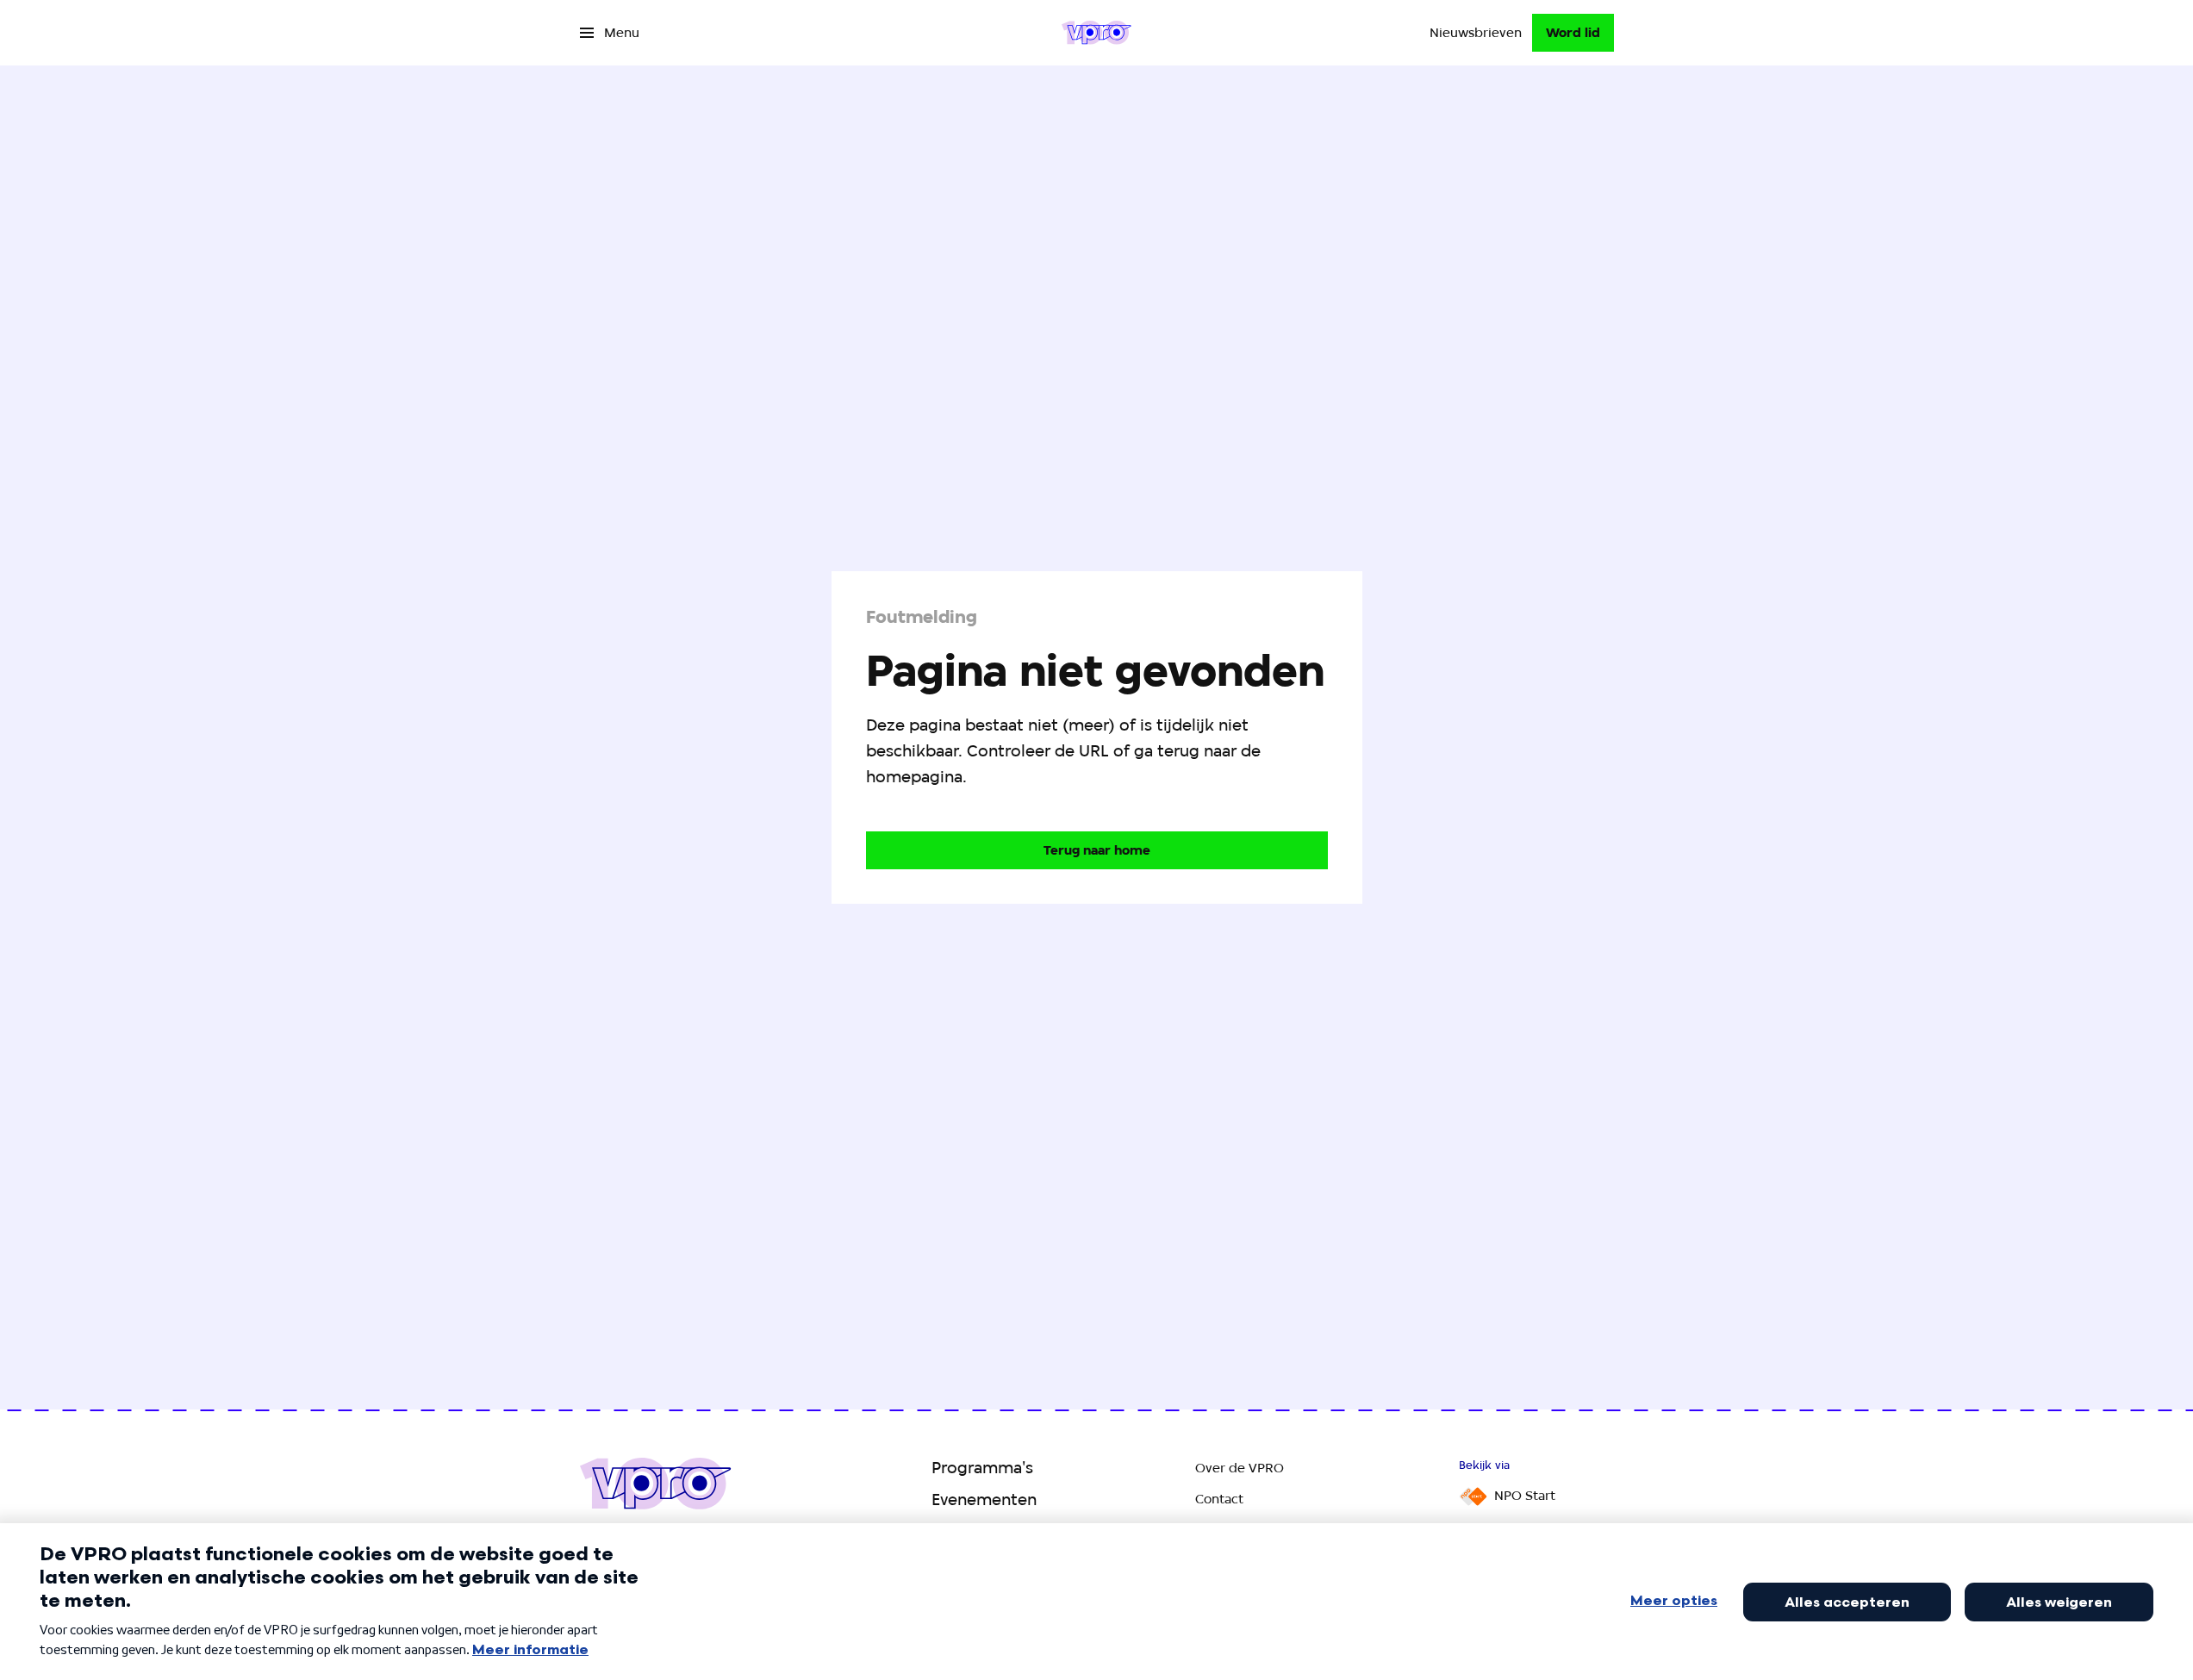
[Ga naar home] (1096, 33)
